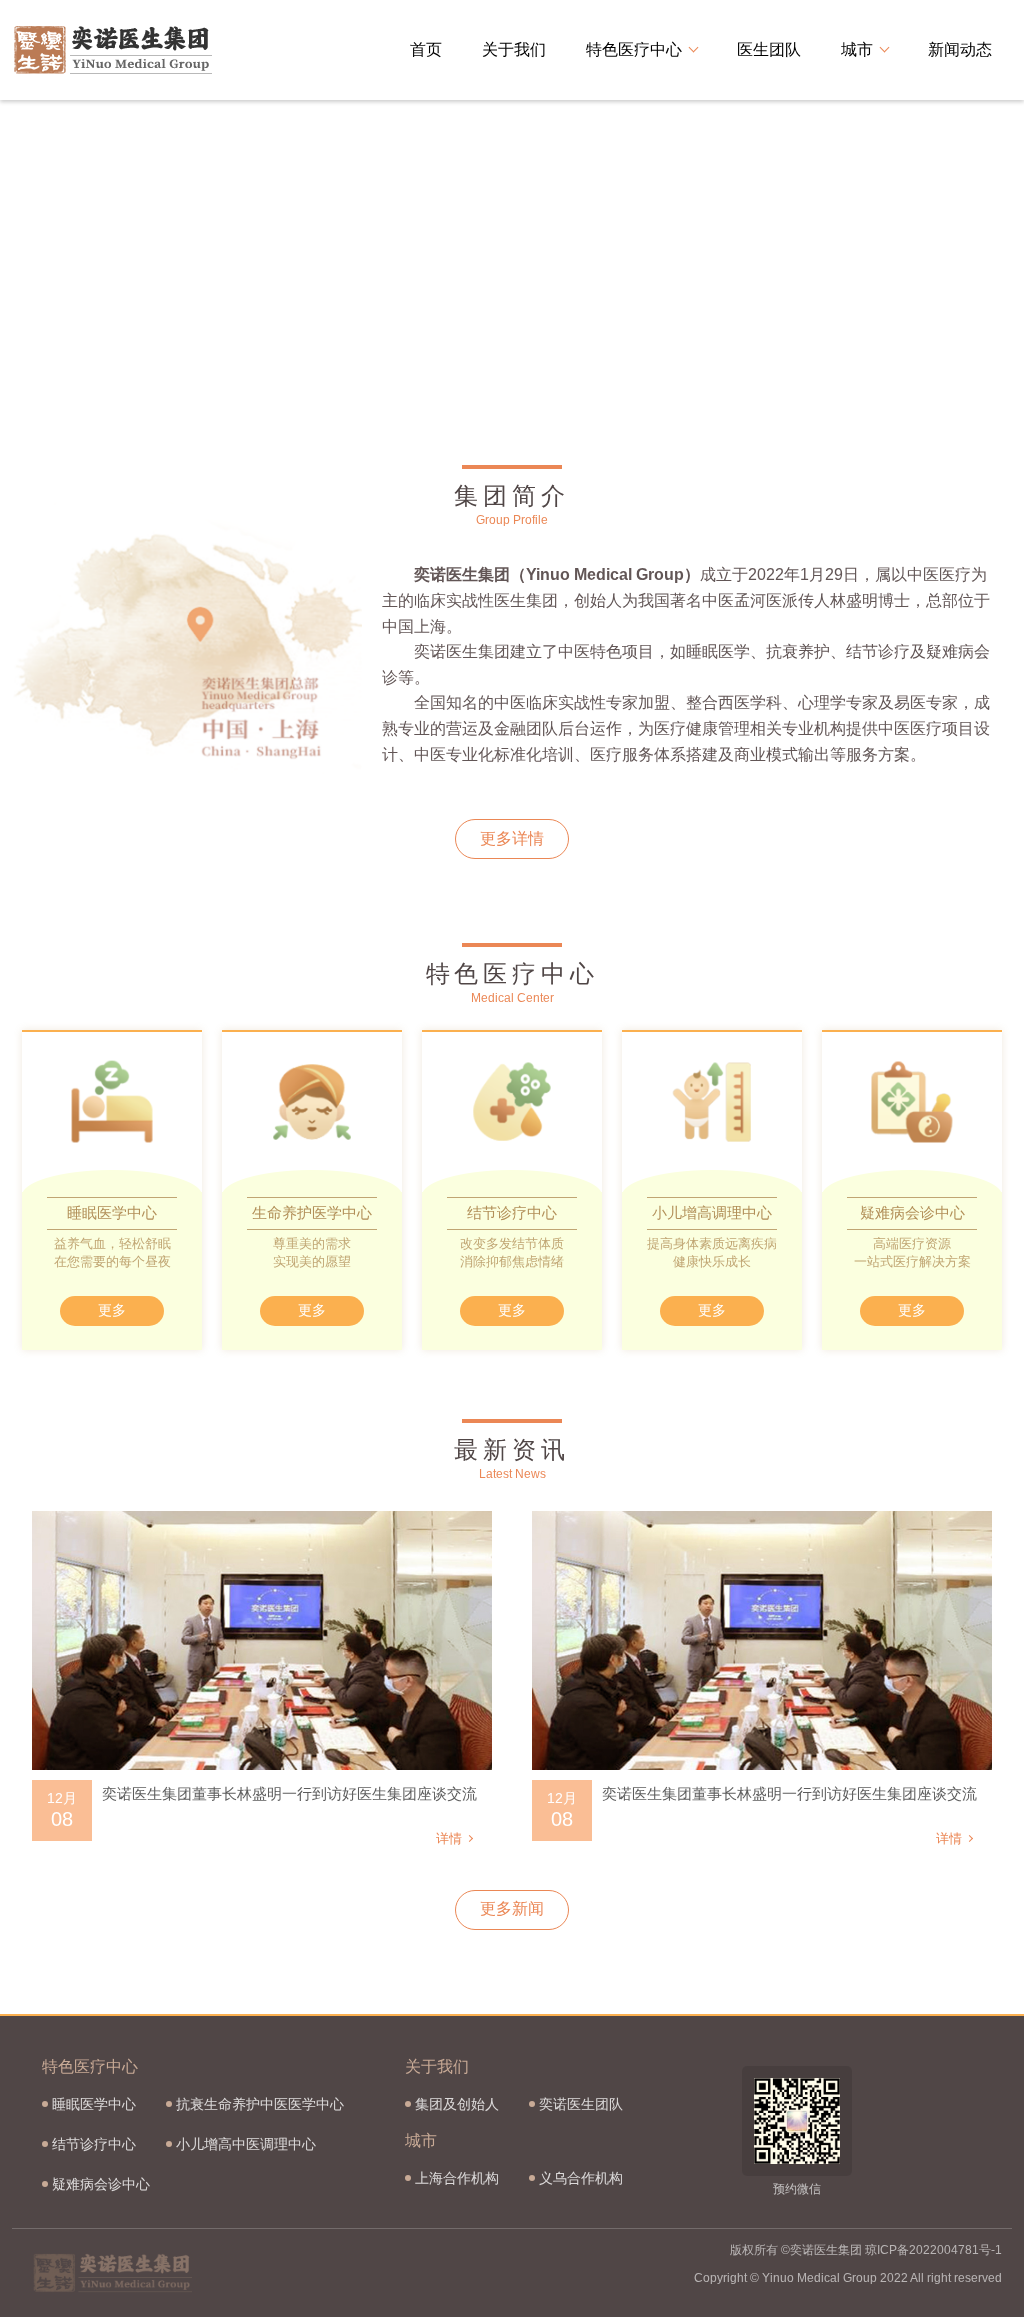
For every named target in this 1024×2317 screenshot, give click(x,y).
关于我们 (514, 49)
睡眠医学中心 (94, 2104)
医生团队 (769, 49)
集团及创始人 (457, 2104)
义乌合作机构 (581, 2178)
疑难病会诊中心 (101, 2184)
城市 (857, 49)
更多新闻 (512, 1908)
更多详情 (512, 838)
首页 (426, 49)
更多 (112, 1310)
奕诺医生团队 (581, 2104)
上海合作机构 (457, 2178)
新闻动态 (960, 49)
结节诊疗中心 (94, 2144)
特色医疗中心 (634, 49)
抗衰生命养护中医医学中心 (260, 2104)
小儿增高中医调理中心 (246, 2144)
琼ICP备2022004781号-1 (933, 2250)
